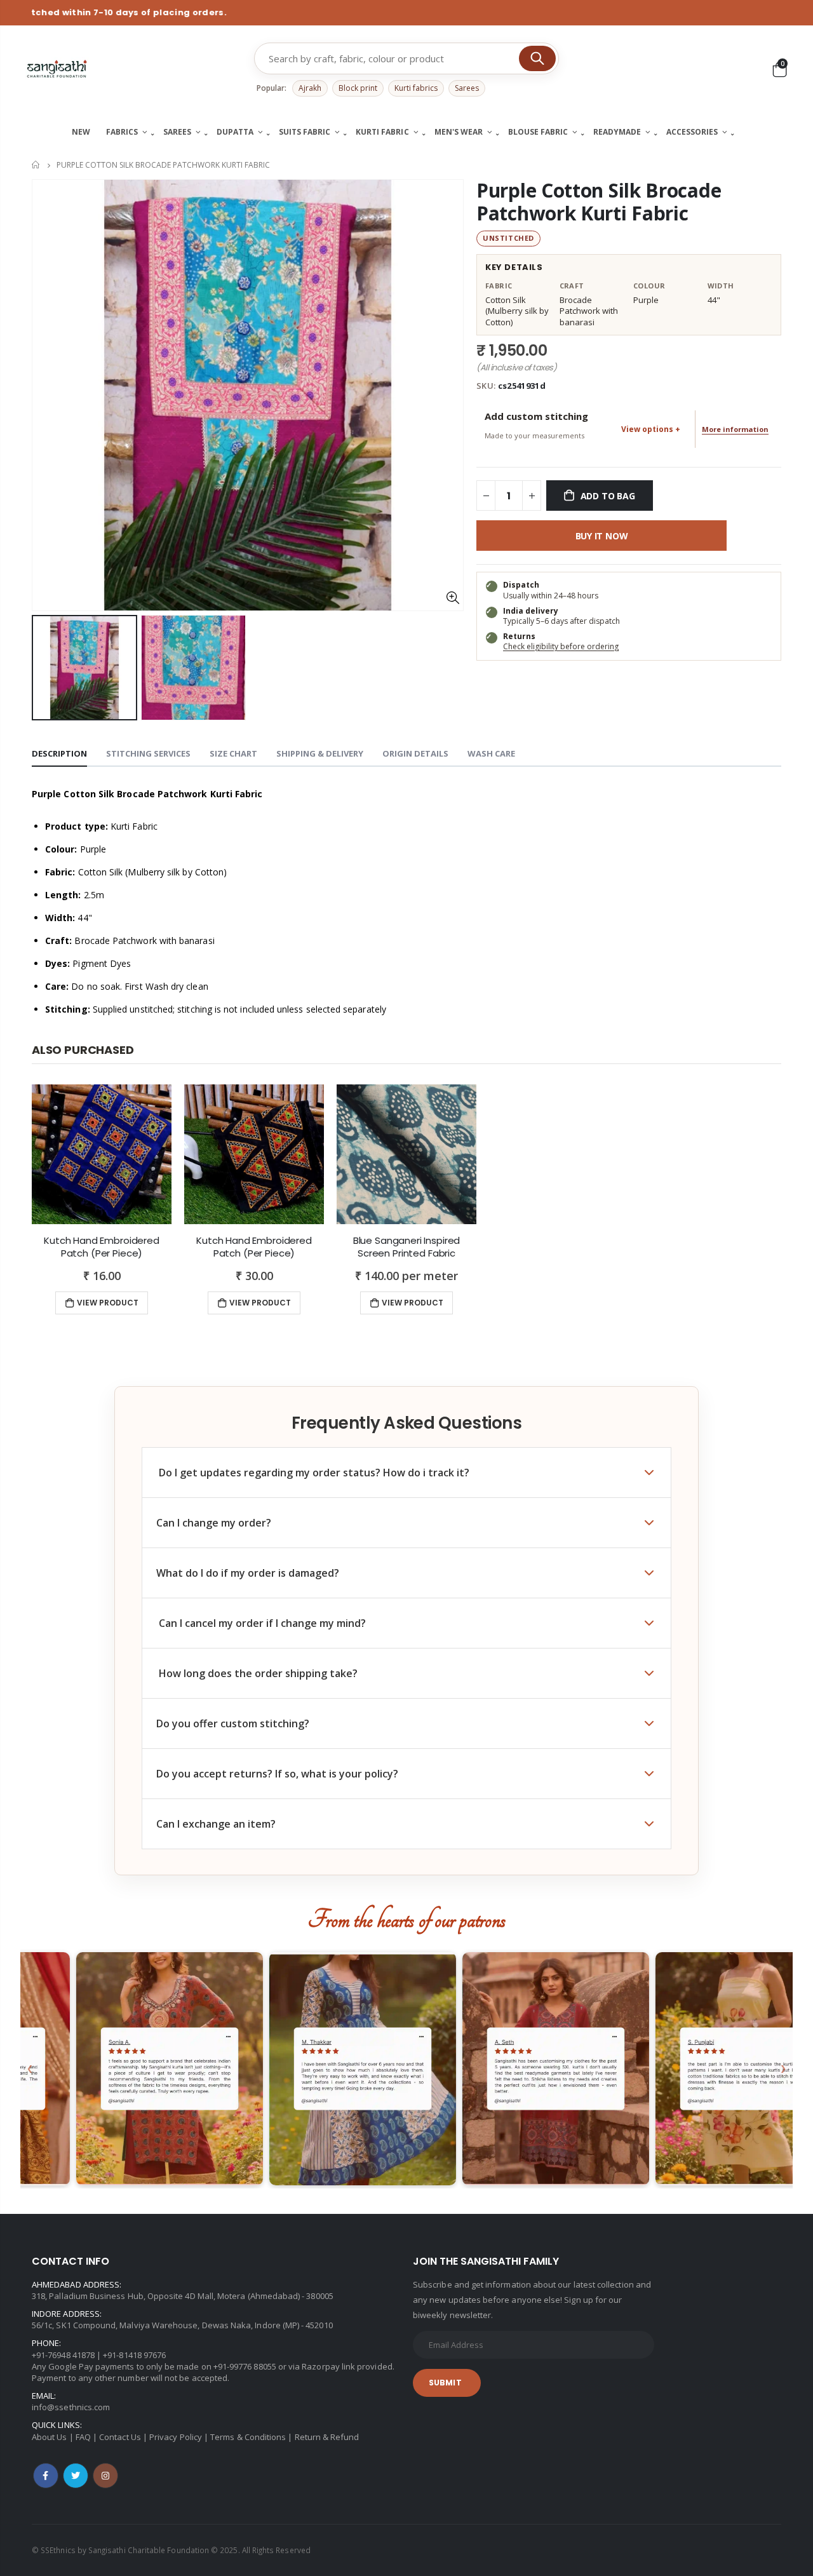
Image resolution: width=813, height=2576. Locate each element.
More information (735, 429)
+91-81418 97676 (134, 2355)
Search (537, 58)
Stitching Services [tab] (148, 753)
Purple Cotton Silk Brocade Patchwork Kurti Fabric (599, 202)
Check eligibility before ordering (561, 646)
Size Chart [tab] (233, 753)
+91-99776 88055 (245, 2366)
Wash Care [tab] (491, 753)
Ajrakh (310, 88)
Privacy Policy (176, 2437)
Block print (358, 88)
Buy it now (602, 536)
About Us (50, 2437)
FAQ (83, 2437)
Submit (445, 2383)
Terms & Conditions (248, 2437)
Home (37, 165)
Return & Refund (327, 2437)
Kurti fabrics (416, 88)
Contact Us (120, 2437)
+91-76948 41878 (63, 2355)
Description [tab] (59, 753)
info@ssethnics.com (71, 2407)
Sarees (467, 88)
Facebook (46, 2476)
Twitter (76, 2476)
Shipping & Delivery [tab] (320, 753)
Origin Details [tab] (415, 753)
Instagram (105, 2476)
